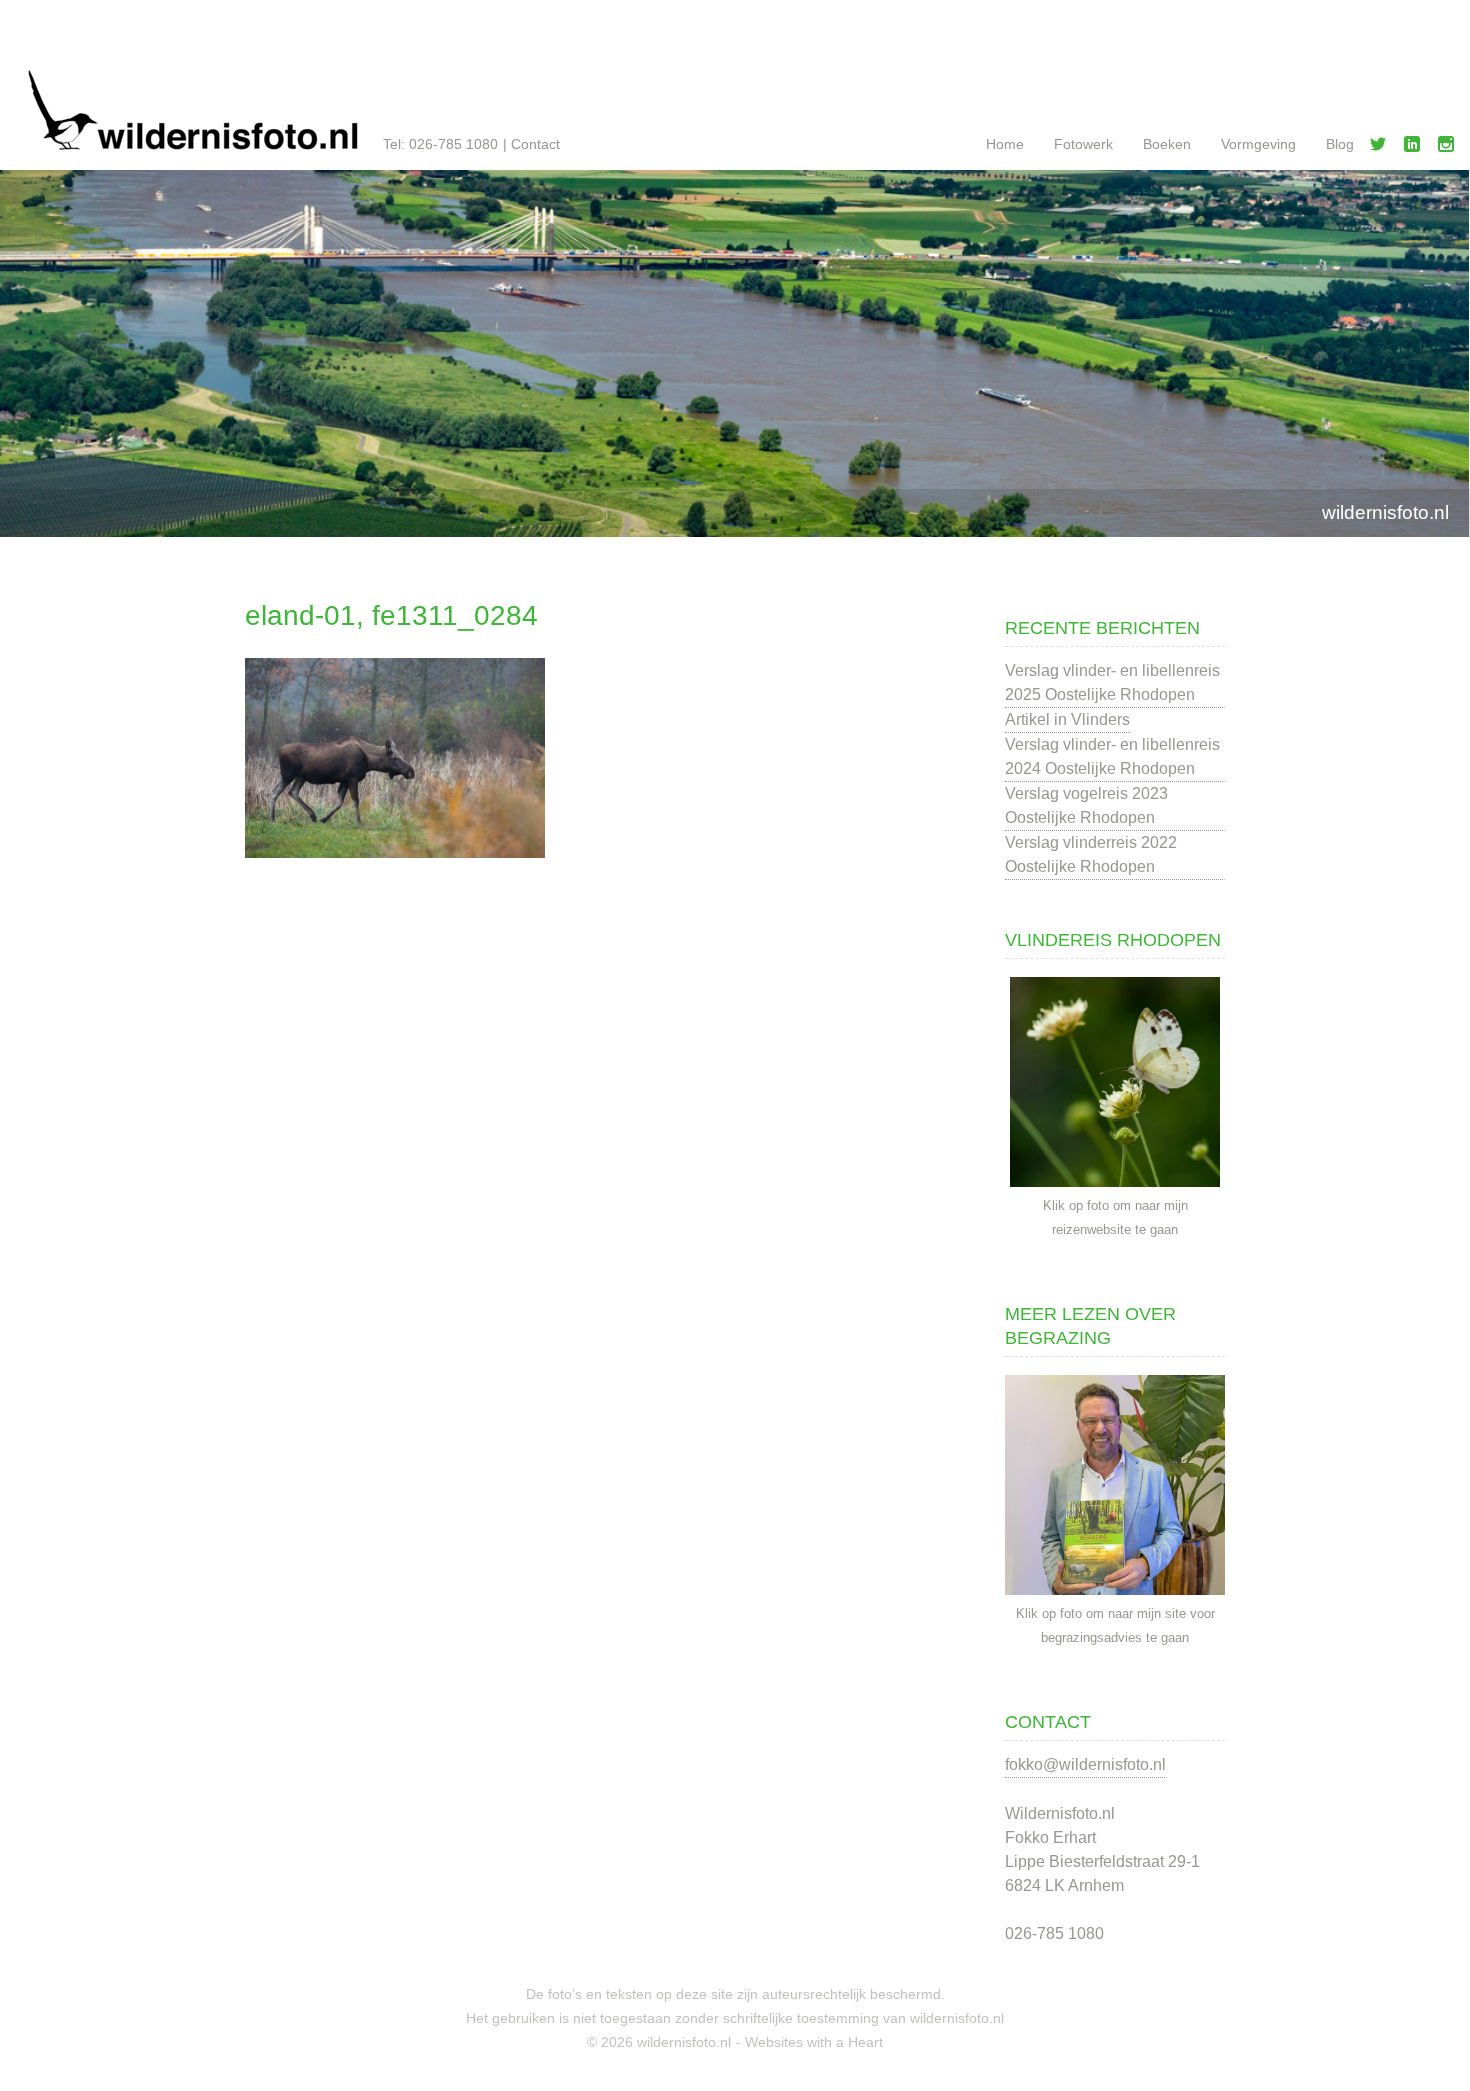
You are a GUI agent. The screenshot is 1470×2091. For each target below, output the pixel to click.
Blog (1340, 144)
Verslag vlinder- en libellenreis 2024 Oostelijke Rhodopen (1112, 756)
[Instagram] (1450, 148)
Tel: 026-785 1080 (440, 144)
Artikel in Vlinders (1067, 719)
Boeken (1167, 144)
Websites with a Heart (814, 2042)
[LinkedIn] (1416, 148)
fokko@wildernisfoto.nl (1085, 1764)
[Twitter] (1382, 148)
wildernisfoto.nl (1385, 512)
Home (1005, 144)
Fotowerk (1083, 144)
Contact (535, 144)
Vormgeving (1258, 144)
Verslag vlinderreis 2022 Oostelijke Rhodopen (1091, 854)
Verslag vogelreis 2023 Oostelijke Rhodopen (1086, 805)
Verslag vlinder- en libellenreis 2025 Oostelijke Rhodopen (1112, 682)
